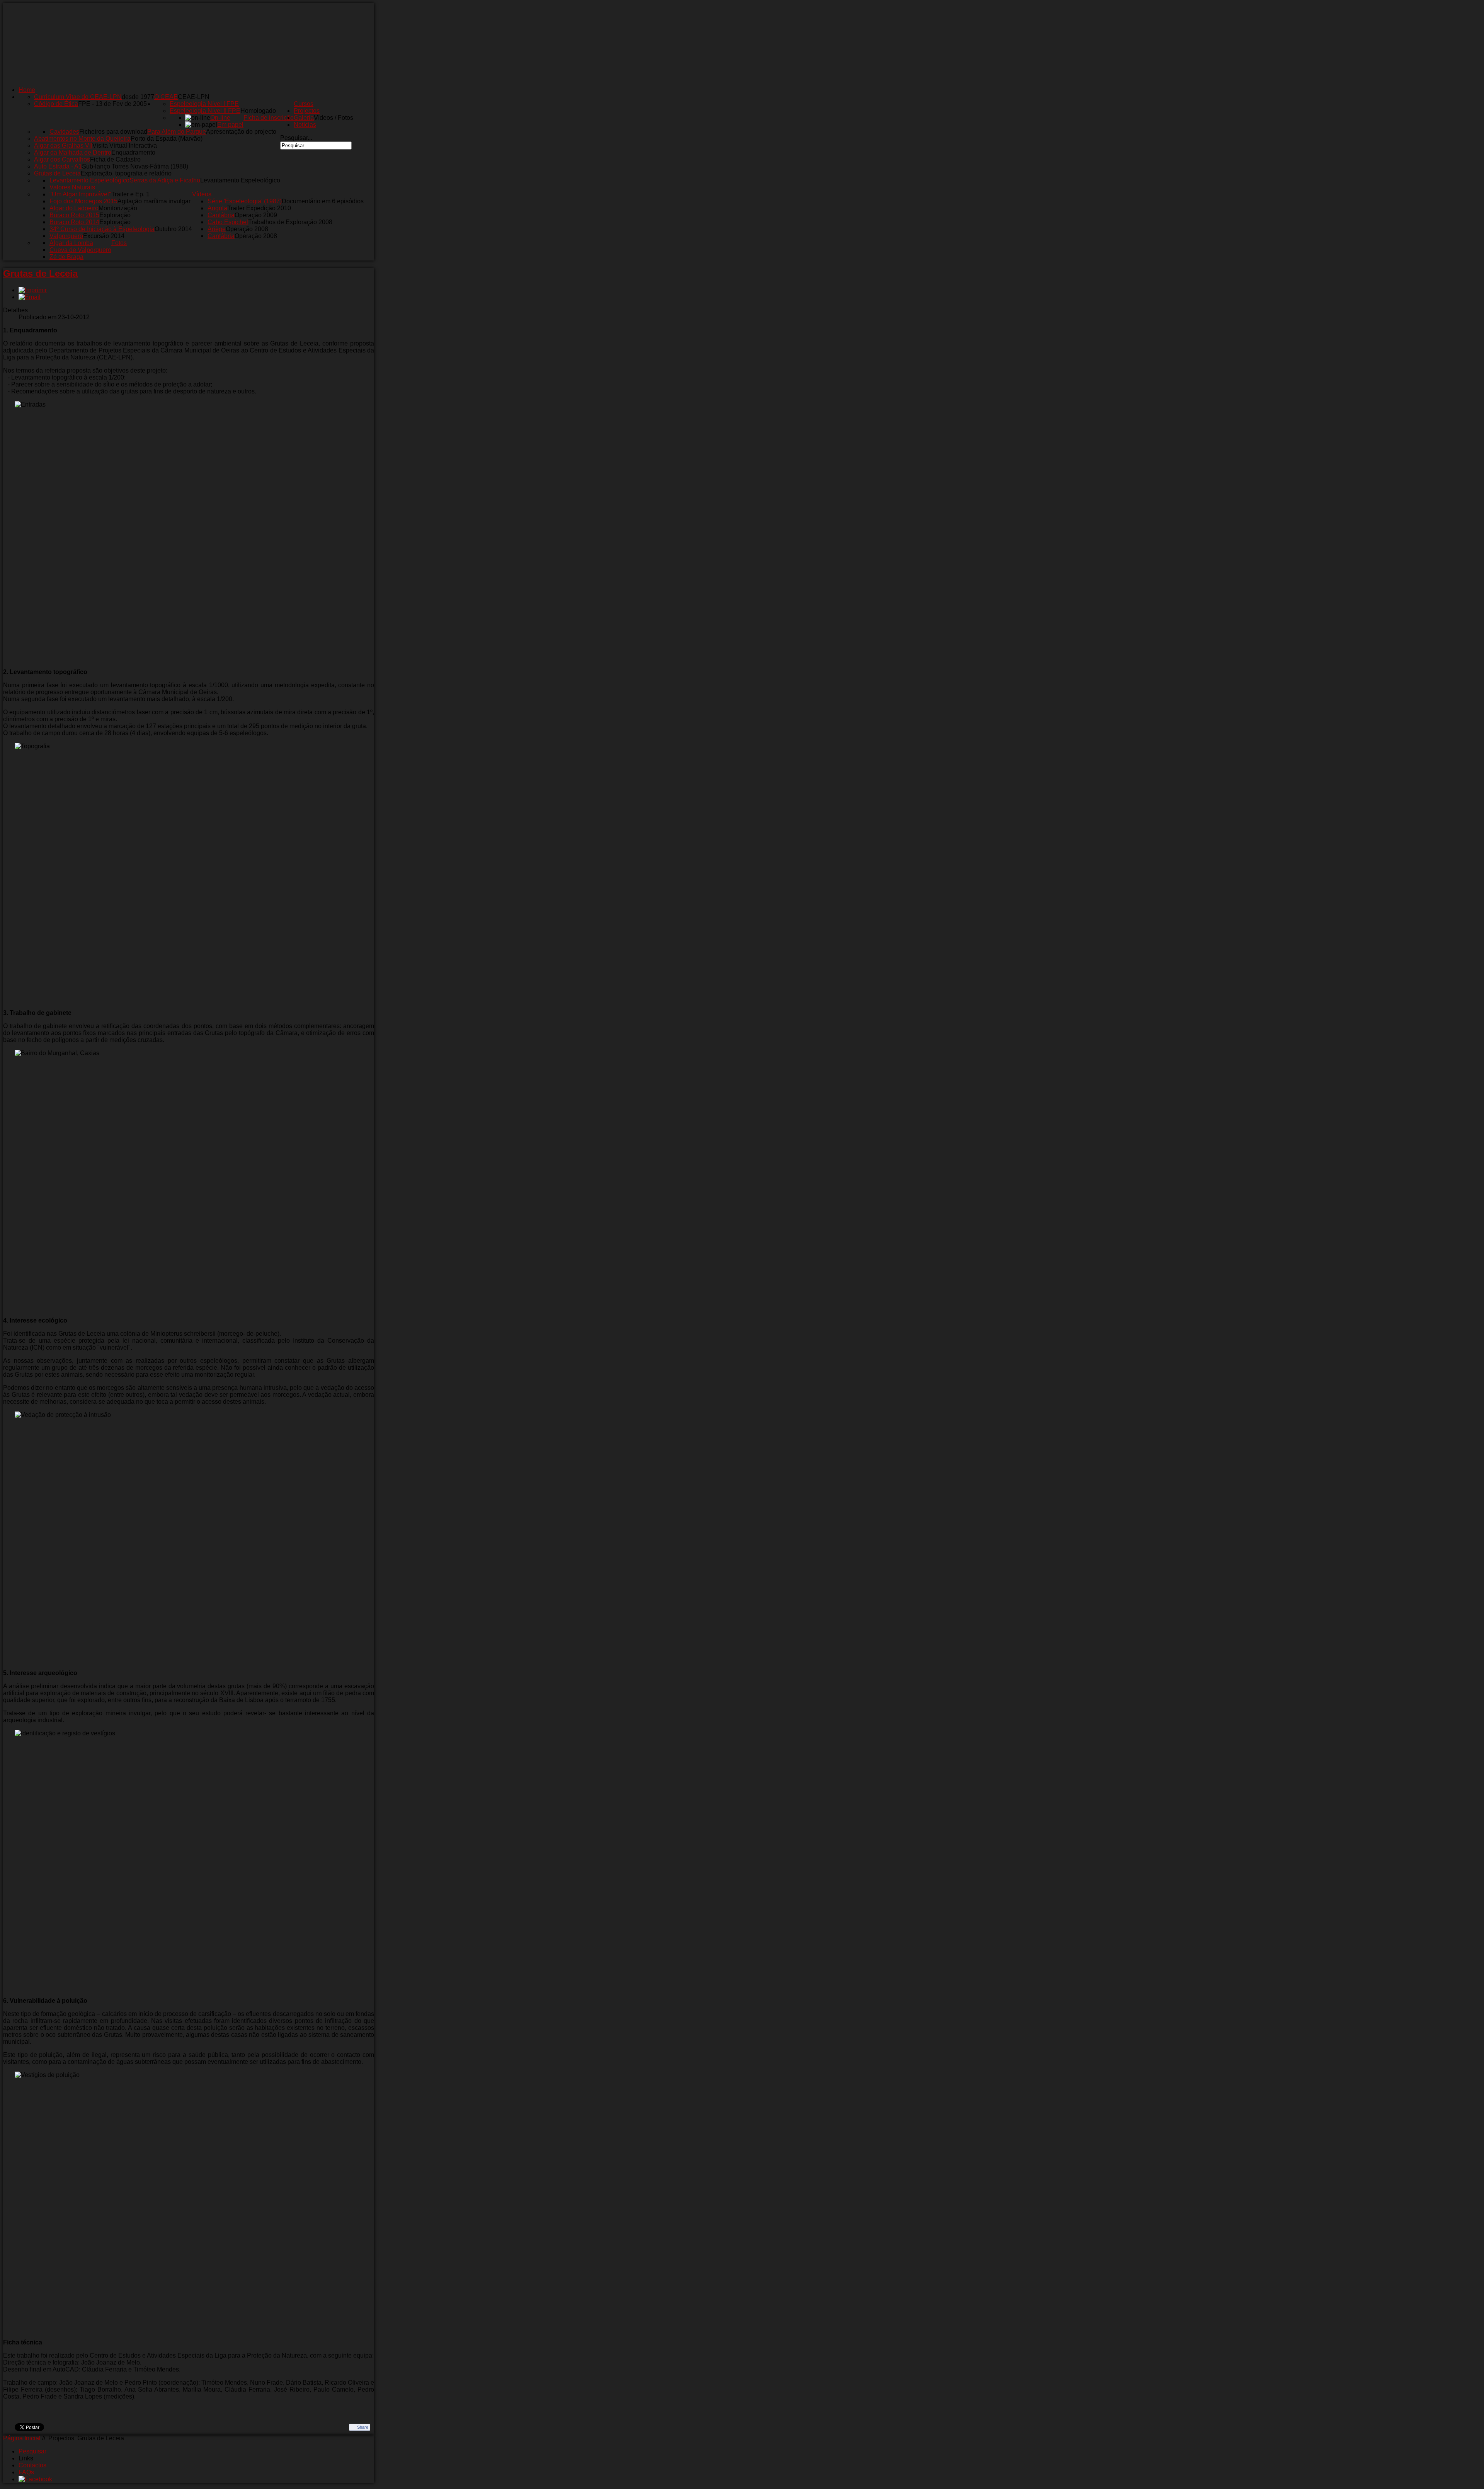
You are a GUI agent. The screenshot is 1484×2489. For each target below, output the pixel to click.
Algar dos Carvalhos (62, 159)
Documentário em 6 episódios (323, 201)
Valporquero (66, 236)
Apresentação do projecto (241, 132)
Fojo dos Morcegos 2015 (83, 201)
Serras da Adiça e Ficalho (165, 180)
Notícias (305, 125)
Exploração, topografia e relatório (126, 173)
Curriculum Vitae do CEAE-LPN (78, 97)
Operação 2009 (256, 215)
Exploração (115, 215)
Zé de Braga (66, 257)
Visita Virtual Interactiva (125, 146)
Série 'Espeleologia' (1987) (245, 201)
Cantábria (221, 215)
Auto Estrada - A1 (58, 166)
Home (27, 90)
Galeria (304, 118)
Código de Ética (56, 104)
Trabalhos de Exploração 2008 (290, 222)
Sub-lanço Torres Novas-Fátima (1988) (135, 166)
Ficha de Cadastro (115, 159)
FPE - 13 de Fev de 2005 (112, 104)
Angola (217, 208)
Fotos (119, 243)
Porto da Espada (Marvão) (167, 139)
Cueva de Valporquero (80, 250)
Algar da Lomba (71, 243)
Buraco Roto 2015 (74, 215)
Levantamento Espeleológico (240, 180)
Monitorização (118, 208)
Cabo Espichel (228, 222)
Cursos (304, 104)
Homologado (258, 111)
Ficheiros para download (113, 132)
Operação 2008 (247, 229)
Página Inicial (22, 2438)
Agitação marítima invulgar (154, 201)
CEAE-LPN (194, 97)
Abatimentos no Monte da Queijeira (82, 139)
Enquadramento (133, 152)
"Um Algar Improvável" (80, 194)
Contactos (32, 2465)
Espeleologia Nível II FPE (205, 111)
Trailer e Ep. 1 (130, 194)
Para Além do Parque (177, 132)
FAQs (26, 2472)
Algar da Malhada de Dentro (73, 152)
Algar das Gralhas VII (63, 146)
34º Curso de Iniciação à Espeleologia (102, 229)
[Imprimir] (33, 290)
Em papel (230, 125)
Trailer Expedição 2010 (259, 208)
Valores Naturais (72, 187)
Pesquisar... (296, 138)
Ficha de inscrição (269, 118)
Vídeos (202, 194)
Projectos (307, 111)
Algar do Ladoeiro (74, 208)
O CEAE (166, 97)
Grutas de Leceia (57, 173)
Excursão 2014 (104, 236)
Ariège (217, 229)
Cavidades (64, 132)
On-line (220, 118)
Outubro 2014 (173, 229)
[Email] (30, 297)
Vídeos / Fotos (334, 118)
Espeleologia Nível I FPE (204, 104)
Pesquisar (32, 2451)
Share (363, 2427)
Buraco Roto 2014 (74, 222)
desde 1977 (138, 97)
